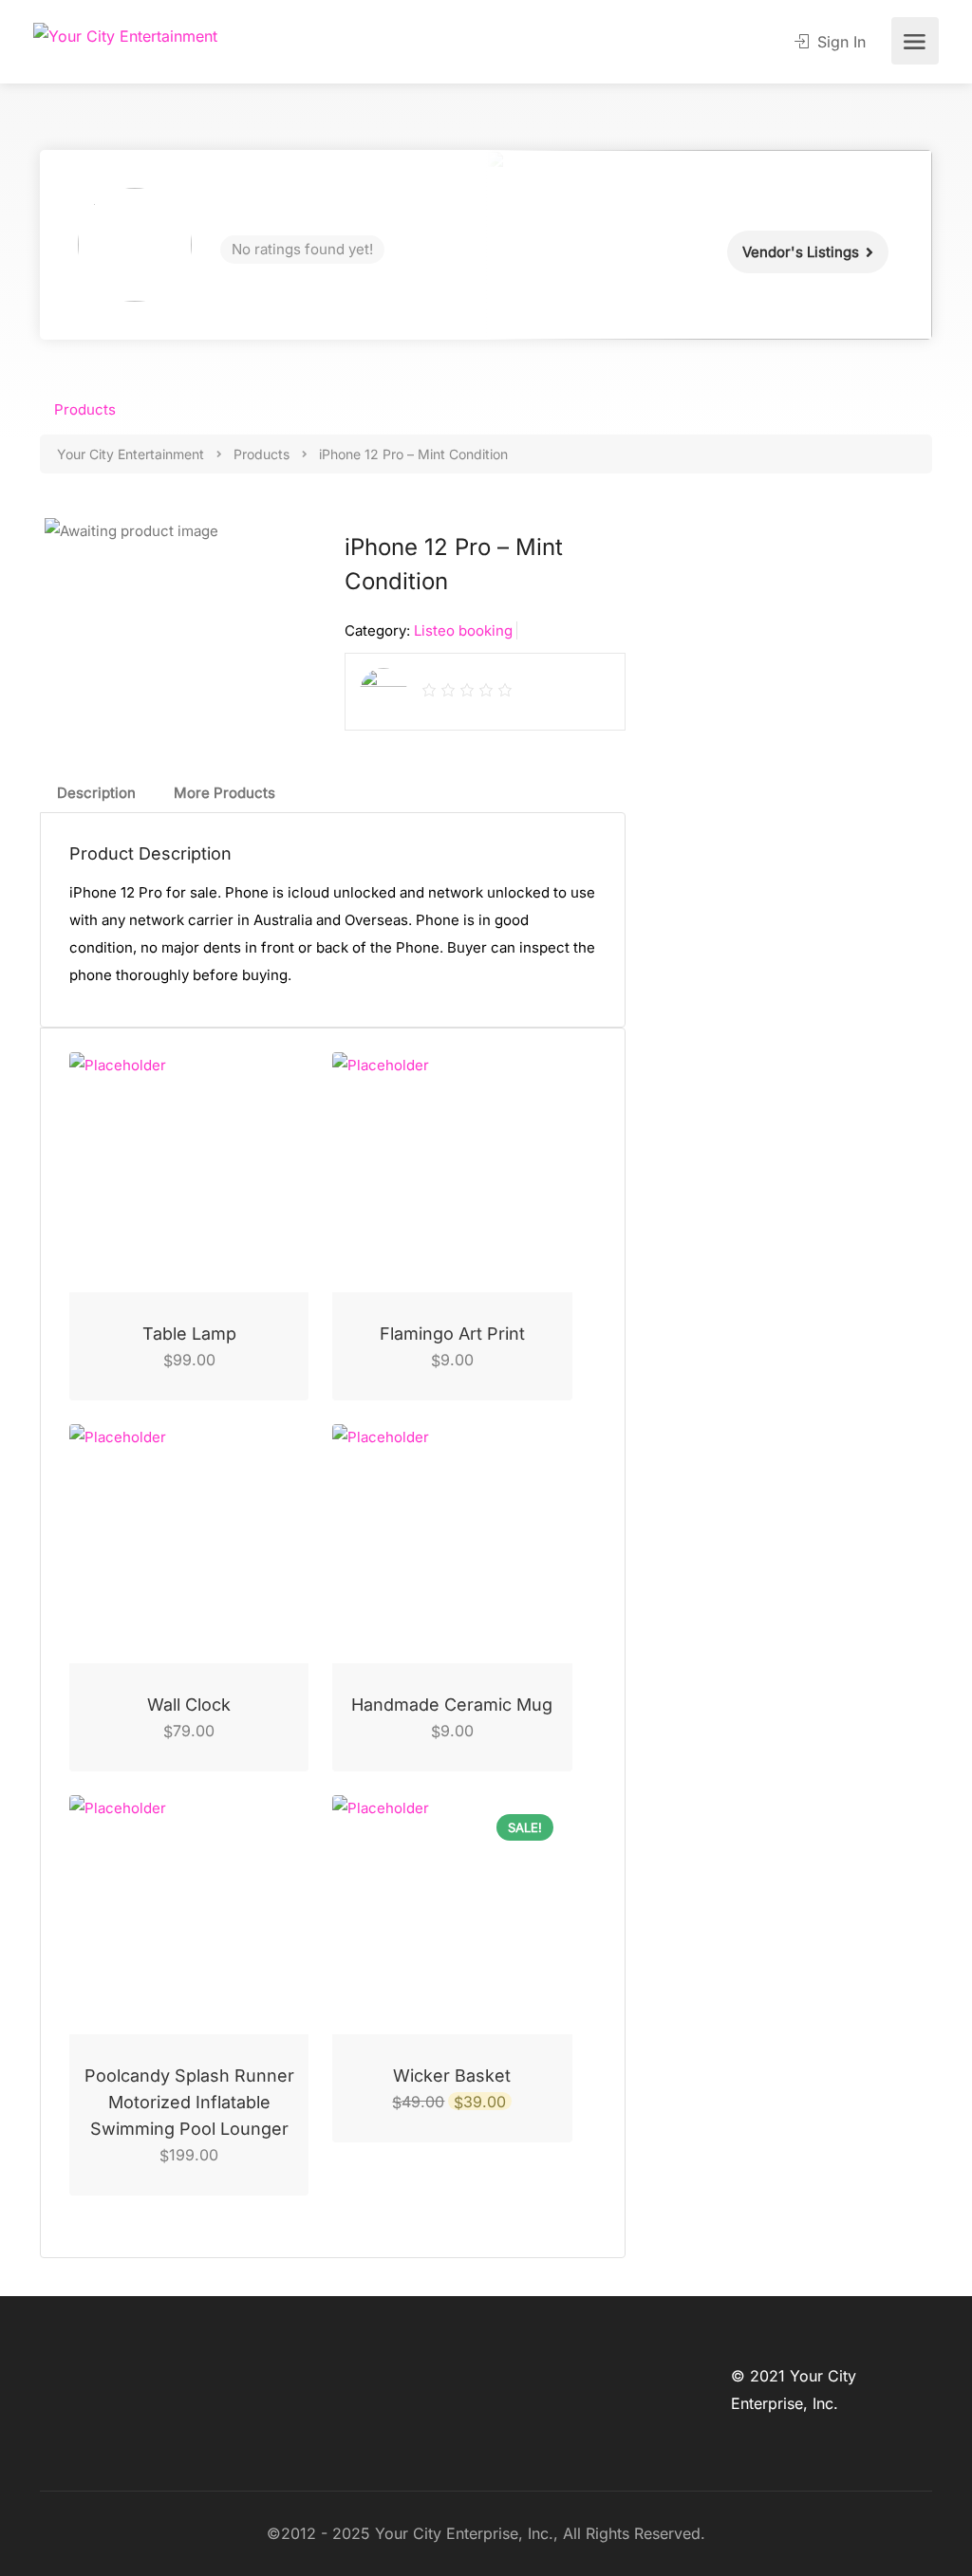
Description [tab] (96, 793)
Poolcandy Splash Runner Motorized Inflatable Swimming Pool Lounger (189, 2102)
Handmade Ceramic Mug (452, 1705)
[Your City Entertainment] (125, 35)
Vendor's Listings (801, 252)
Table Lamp (189, 1334)
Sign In (839, 42)
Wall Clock (189, 1705)
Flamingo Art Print (452, 1334)
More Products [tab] (224, 793)
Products (85, 409)
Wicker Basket (452, 2076)
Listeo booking (463, 630)
